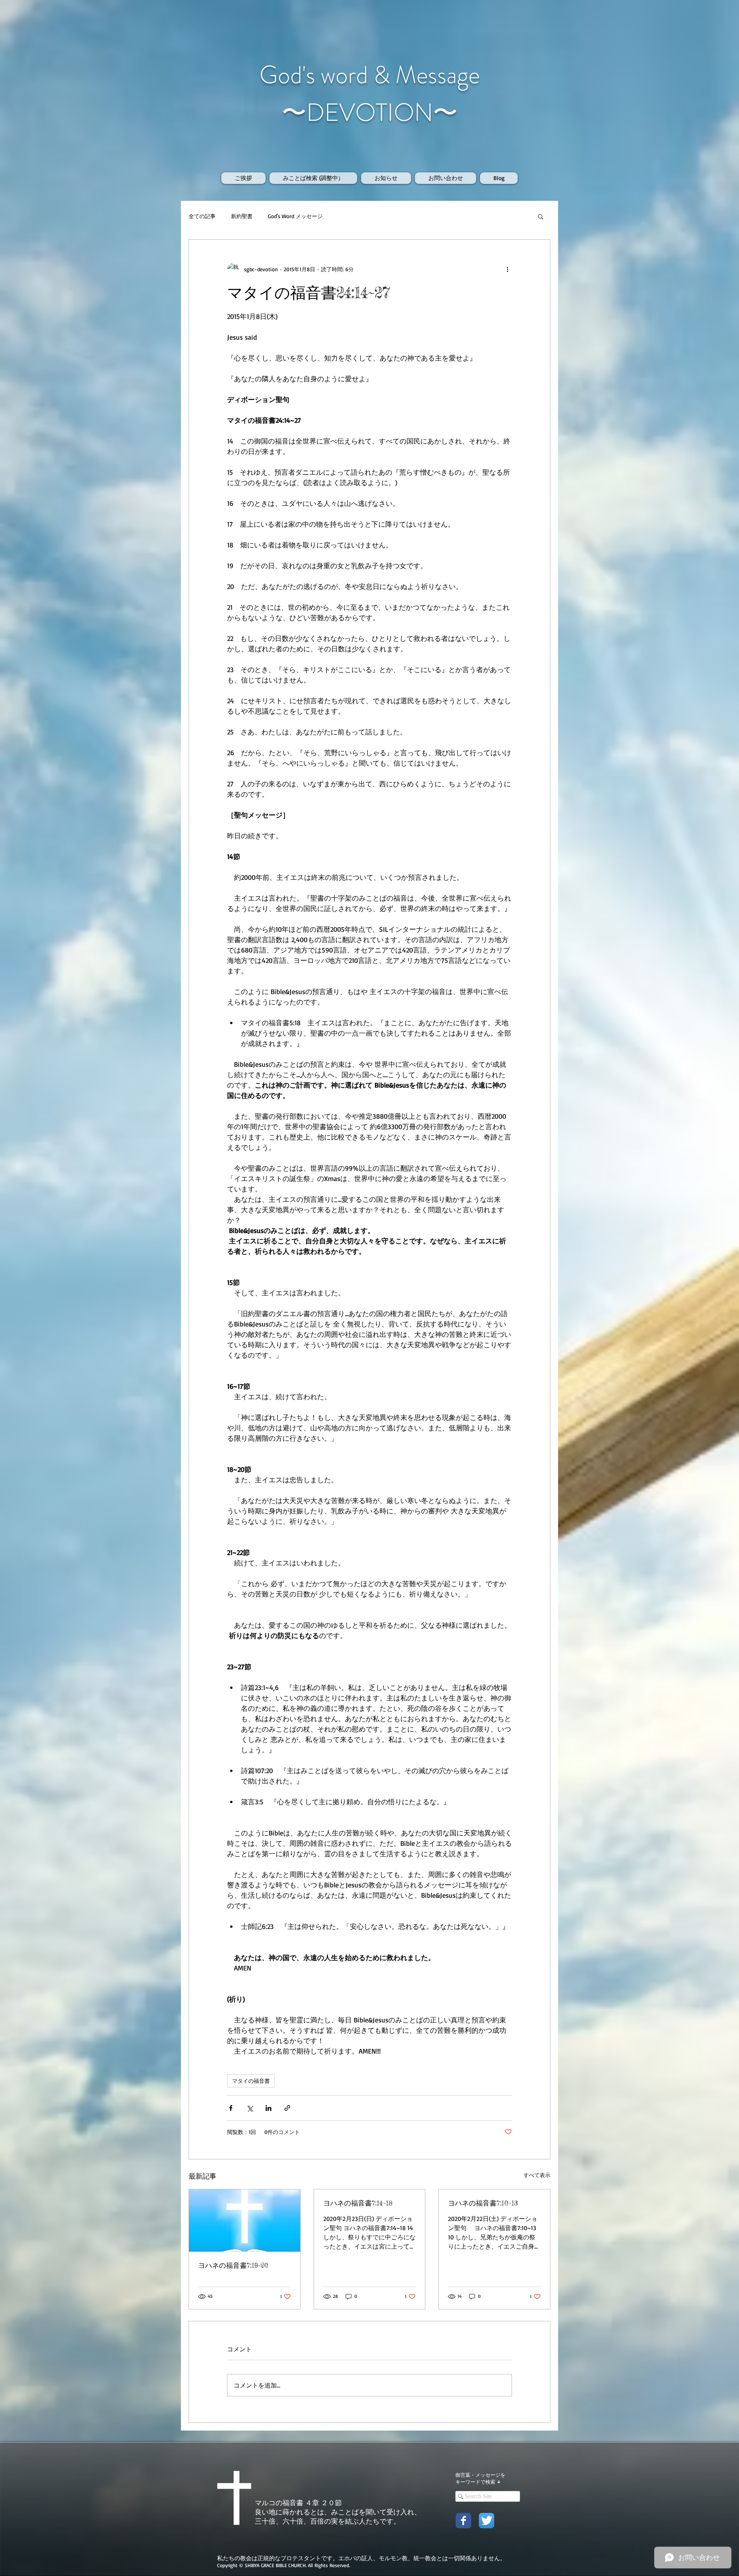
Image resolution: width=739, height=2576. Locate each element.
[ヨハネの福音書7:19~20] (245, 2221)
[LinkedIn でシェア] (268, 2108)
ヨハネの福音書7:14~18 (358, 2203)
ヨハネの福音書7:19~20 (233, 2265)
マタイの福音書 (251, 2081)
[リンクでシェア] (287, 2108)
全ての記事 (202, 216)
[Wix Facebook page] (463, 2521)
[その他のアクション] (507, 269)
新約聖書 (242, 216)
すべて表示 (537, 2175)
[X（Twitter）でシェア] (250, 2108)
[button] (541, 216)
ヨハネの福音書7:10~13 (483, 2203)
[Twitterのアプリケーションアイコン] (487, 2521)
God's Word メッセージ (295, 216)
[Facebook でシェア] (231, 2108)
